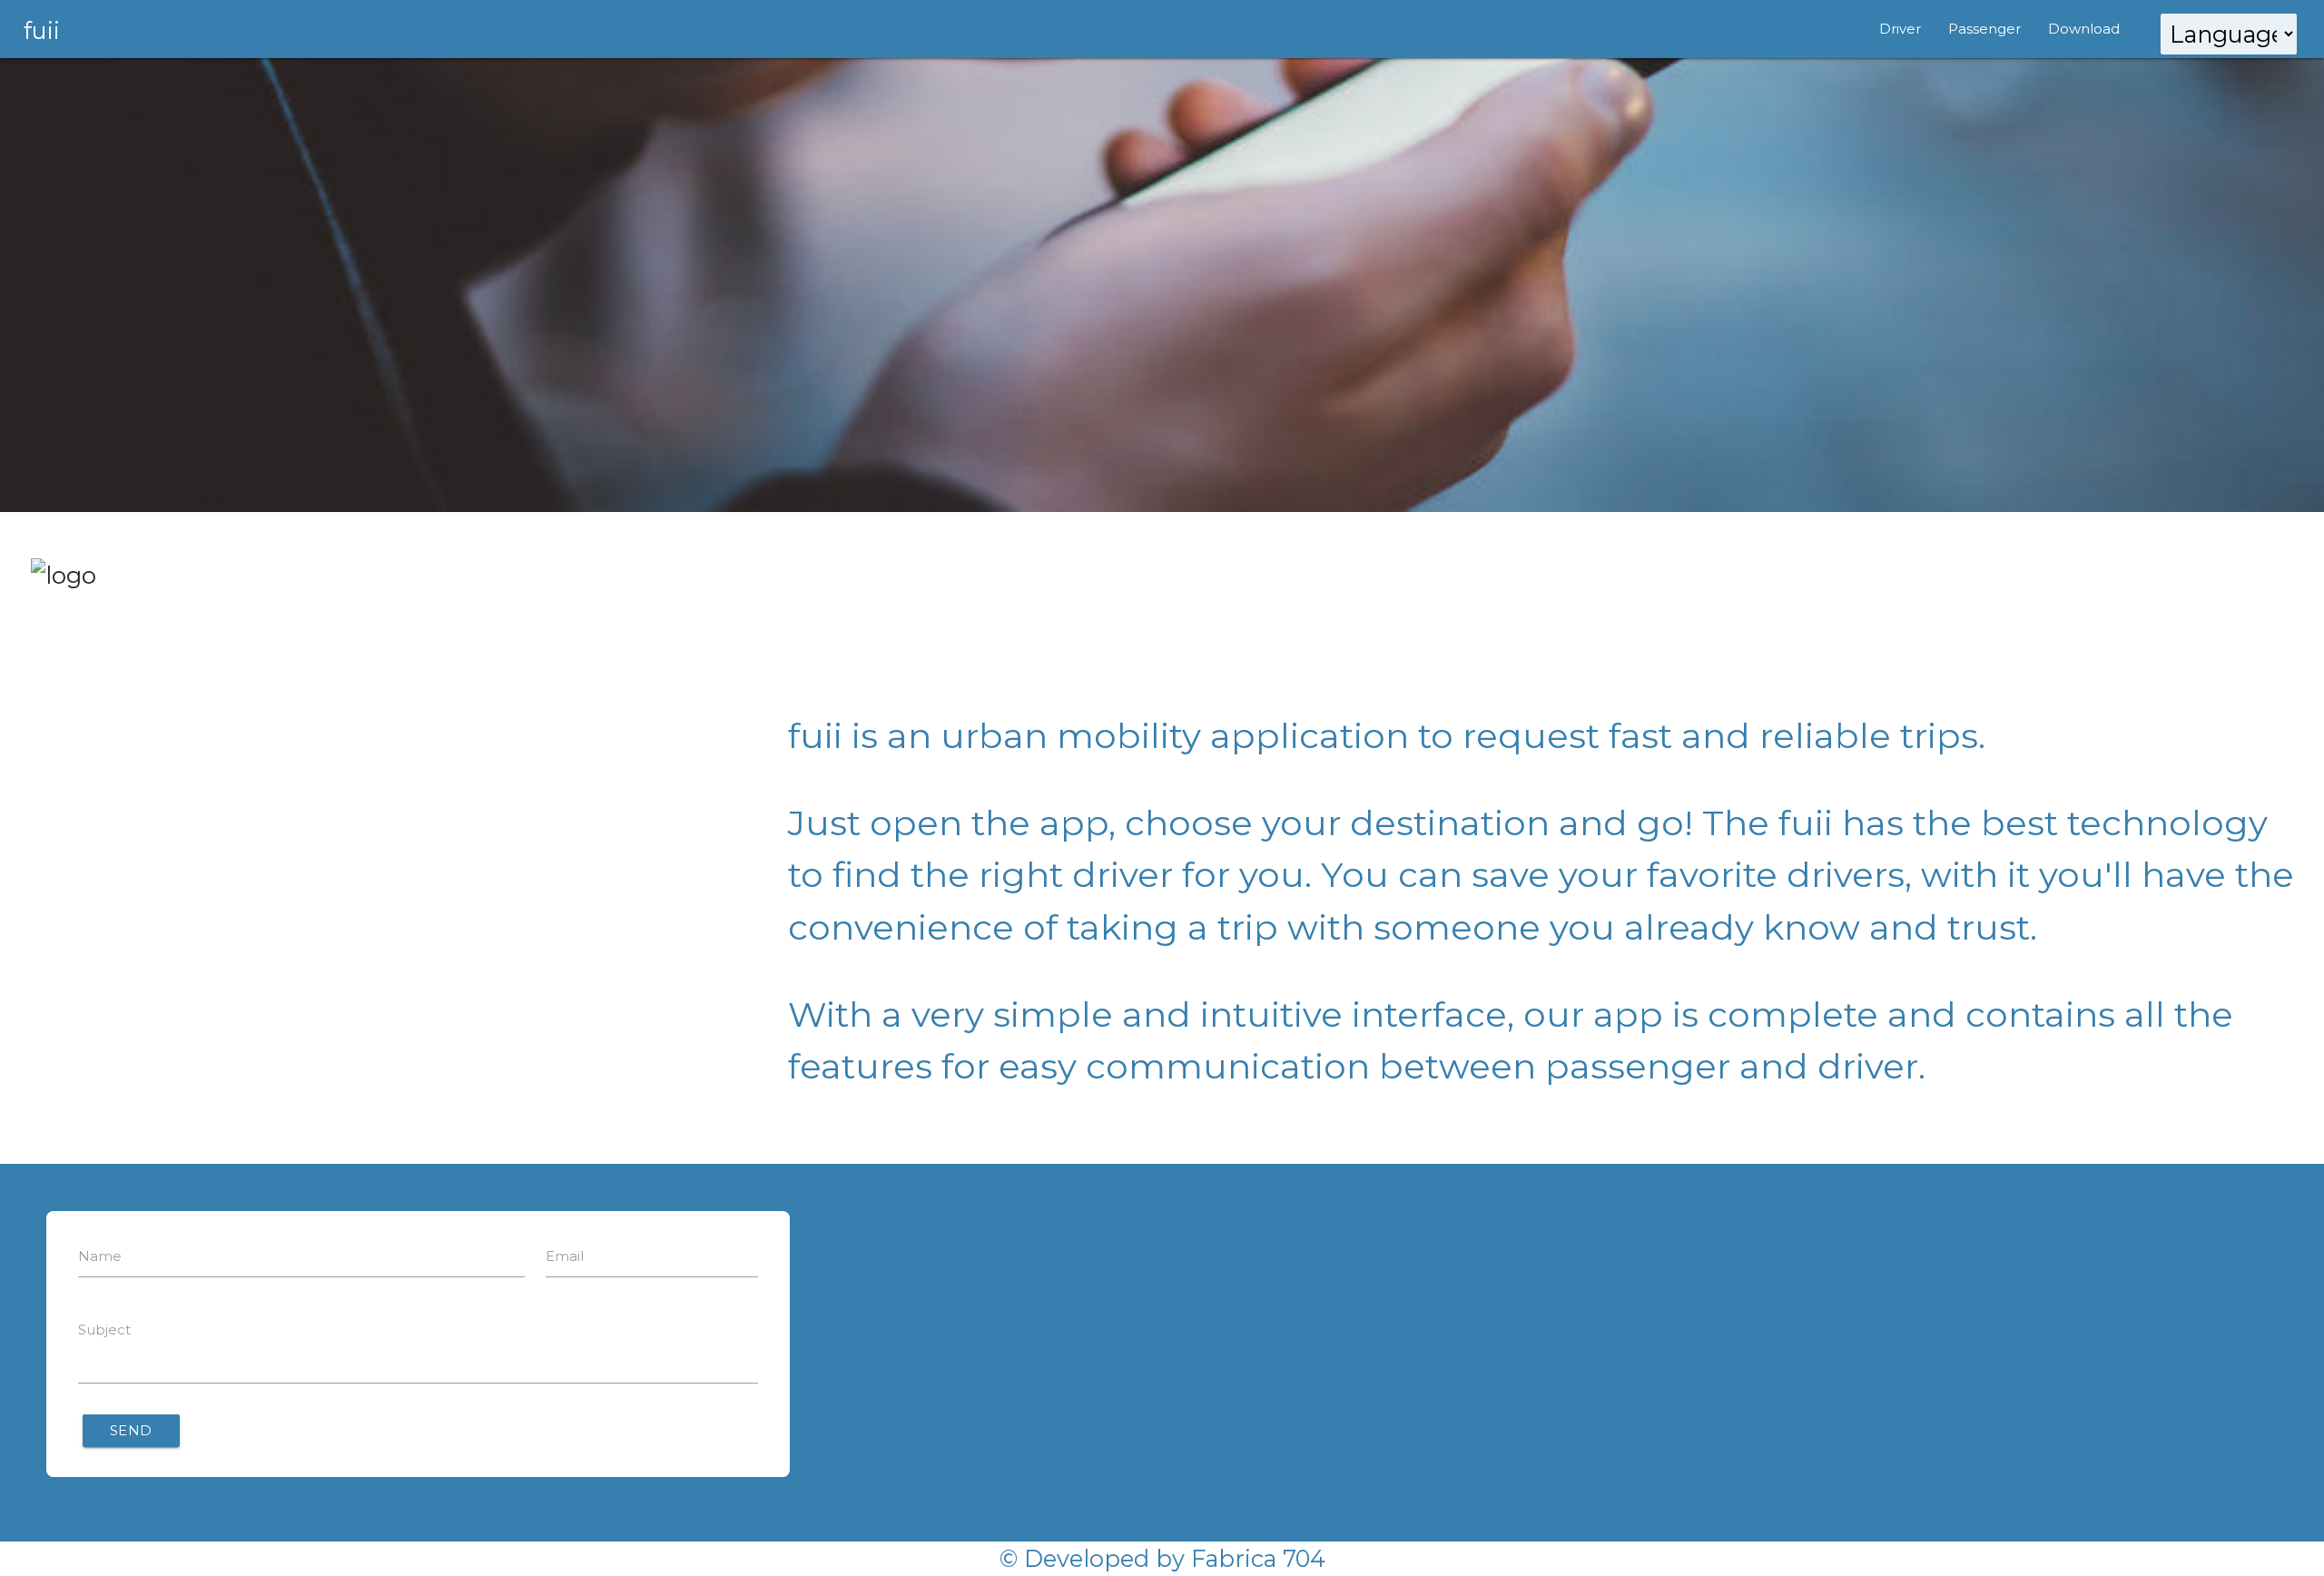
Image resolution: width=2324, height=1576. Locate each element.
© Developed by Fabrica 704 (1162, 1558)
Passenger (1984, 29)
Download (2084, 29)
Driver (1900, 29)
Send (131, 1430)
